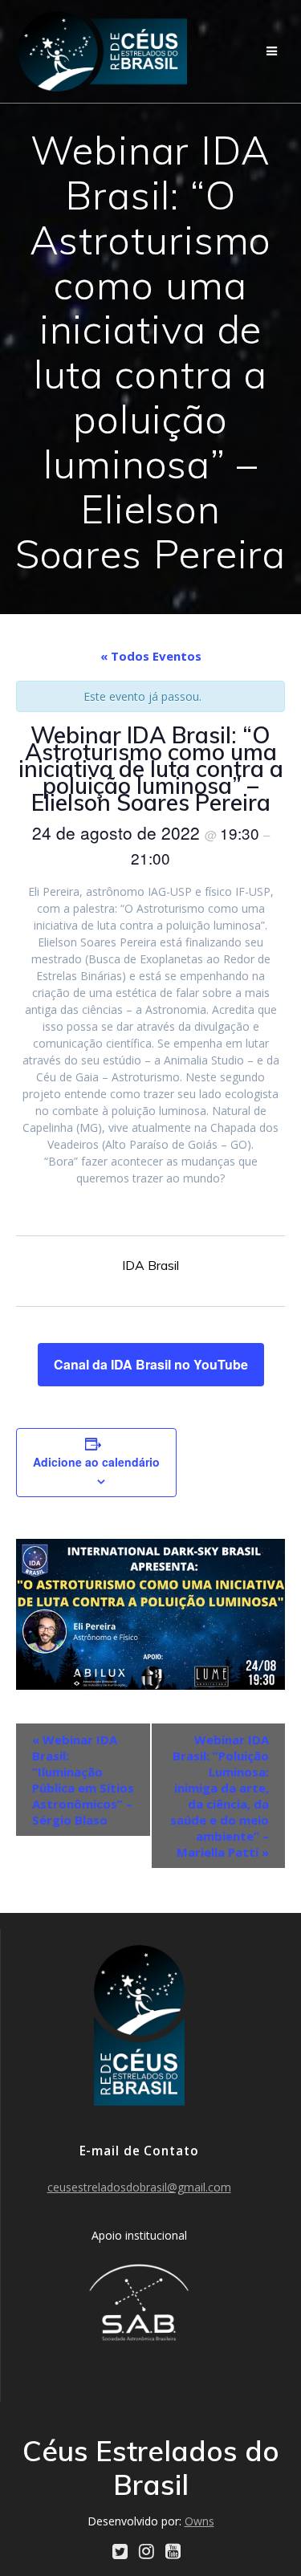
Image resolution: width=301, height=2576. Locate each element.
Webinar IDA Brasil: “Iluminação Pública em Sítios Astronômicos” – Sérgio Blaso (83, 1780)
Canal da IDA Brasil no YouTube (151, 1364)
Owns (199, 2521)
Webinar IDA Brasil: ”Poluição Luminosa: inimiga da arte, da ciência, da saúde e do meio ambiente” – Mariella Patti (220, 1796)
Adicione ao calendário (96, 1462)
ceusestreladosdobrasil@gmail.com (139, 2187)
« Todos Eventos (151, 656)
